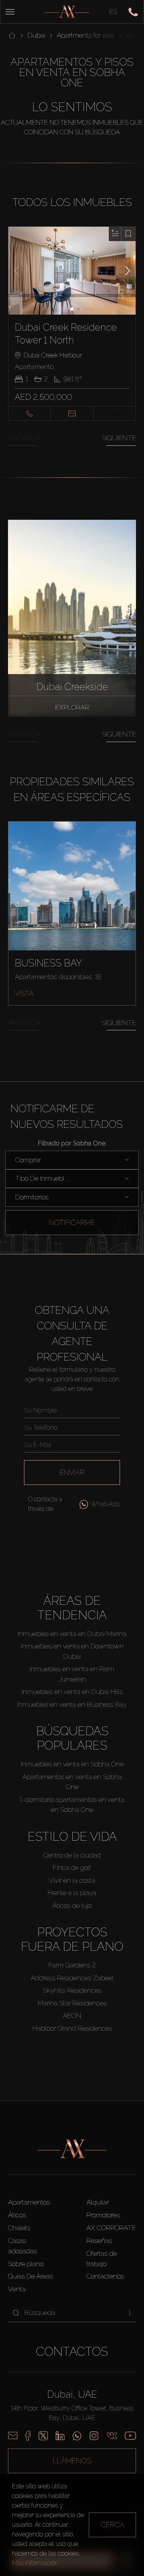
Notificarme (72, 1222)
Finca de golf (72, 1868)
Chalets (19, 2228)
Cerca (112, 2525)
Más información (35, 2563)
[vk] (112, 2436)
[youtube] (130, 2436)
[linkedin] (60, 2436)
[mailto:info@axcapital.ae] (13, 2436)
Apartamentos (29, 2202)
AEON (72, 2015)
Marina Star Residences (72, 2003)
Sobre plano (26, 2264)
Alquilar (98, 2202)
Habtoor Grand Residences (72, 2028)
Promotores (103, 2215)
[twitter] (43, 2436)
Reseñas (99, 2241)
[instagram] (94, 2436)
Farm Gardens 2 (72, 1965)
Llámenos (72, 2461)
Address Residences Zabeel (72, 1978)
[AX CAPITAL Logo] (67, 12)
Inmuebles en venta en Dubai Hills (72, 1692)
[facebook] (28, 2436)
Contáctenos (105, 2276)
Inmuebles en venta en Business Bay (72, 1704)
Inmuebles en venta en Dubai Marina (72, 1634)
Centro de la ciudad (72, 1855)
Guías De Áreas (30, 2276)
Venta (17, 2289)
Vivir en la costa (72, 1880)
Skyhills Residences (72, 1990)
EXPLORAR (72, 707)
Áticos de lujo (72, 1906)
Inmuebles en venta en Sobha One (72, 1764)
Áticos (17, 2215)
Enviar (72, 1472)
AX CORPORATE (111, 2228)
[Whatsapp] (77, 2436)
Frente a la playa (72, 1893)
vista (24, 993)
